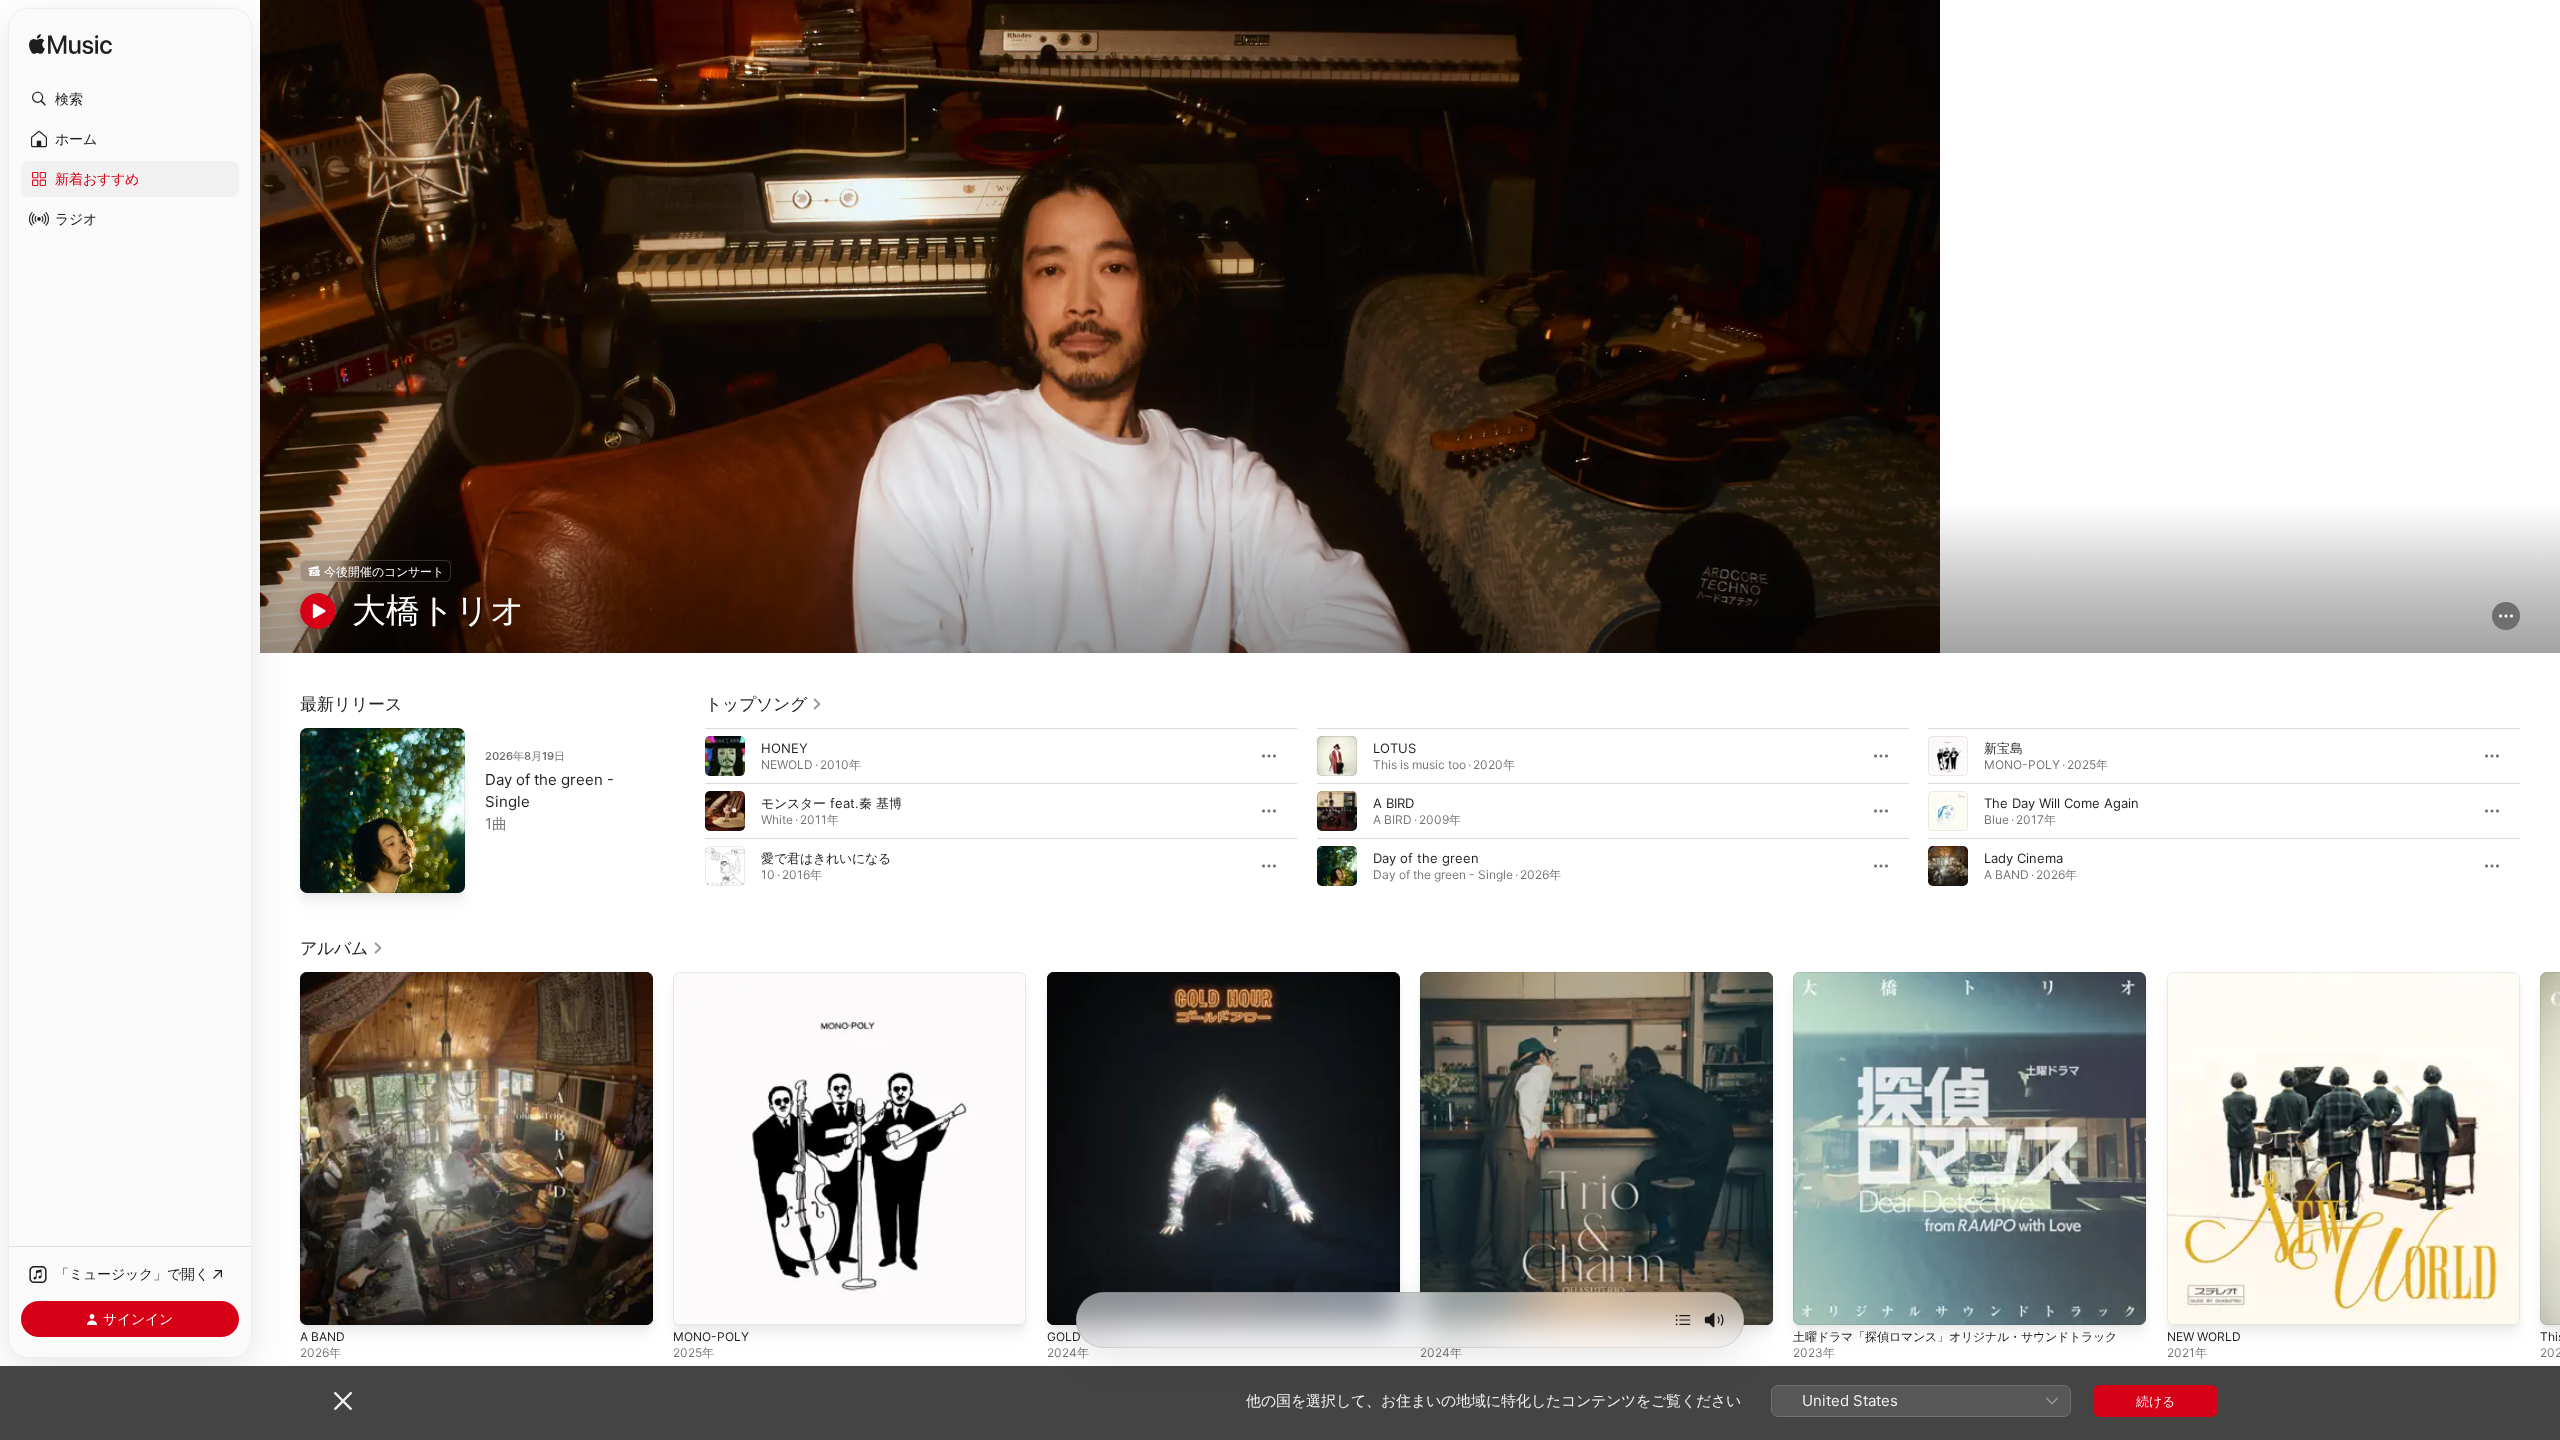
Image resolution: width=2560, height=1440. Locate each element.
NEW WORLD (2207, 980)
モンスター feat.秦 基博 (831, 803)
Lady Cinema (2023, 858)
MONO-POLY (714, 980)
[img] (70, 45)
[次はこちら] (1683, 1320)
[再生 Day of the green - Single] (325, 868)
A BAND (324, 980)
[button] (130, 99)
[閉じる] (343, 1401)
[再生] (318, 611)
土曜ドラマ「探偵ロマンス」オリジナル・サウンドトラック (1968, 980)
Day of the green (1426, 858)
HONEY (784, 748)
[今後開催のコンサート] (375, 571)
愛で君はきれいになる (826, 858)
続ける (2155, 1401)
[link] (764, 704)
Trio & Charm (1459, 980)
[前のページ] (685, 811)
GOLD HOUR (1086, 980)
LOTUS (1394, 748)
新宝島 (2003, 748)
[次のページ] (2540, 811)
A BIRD (1393, 803)
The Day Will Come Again (2061, 803)
